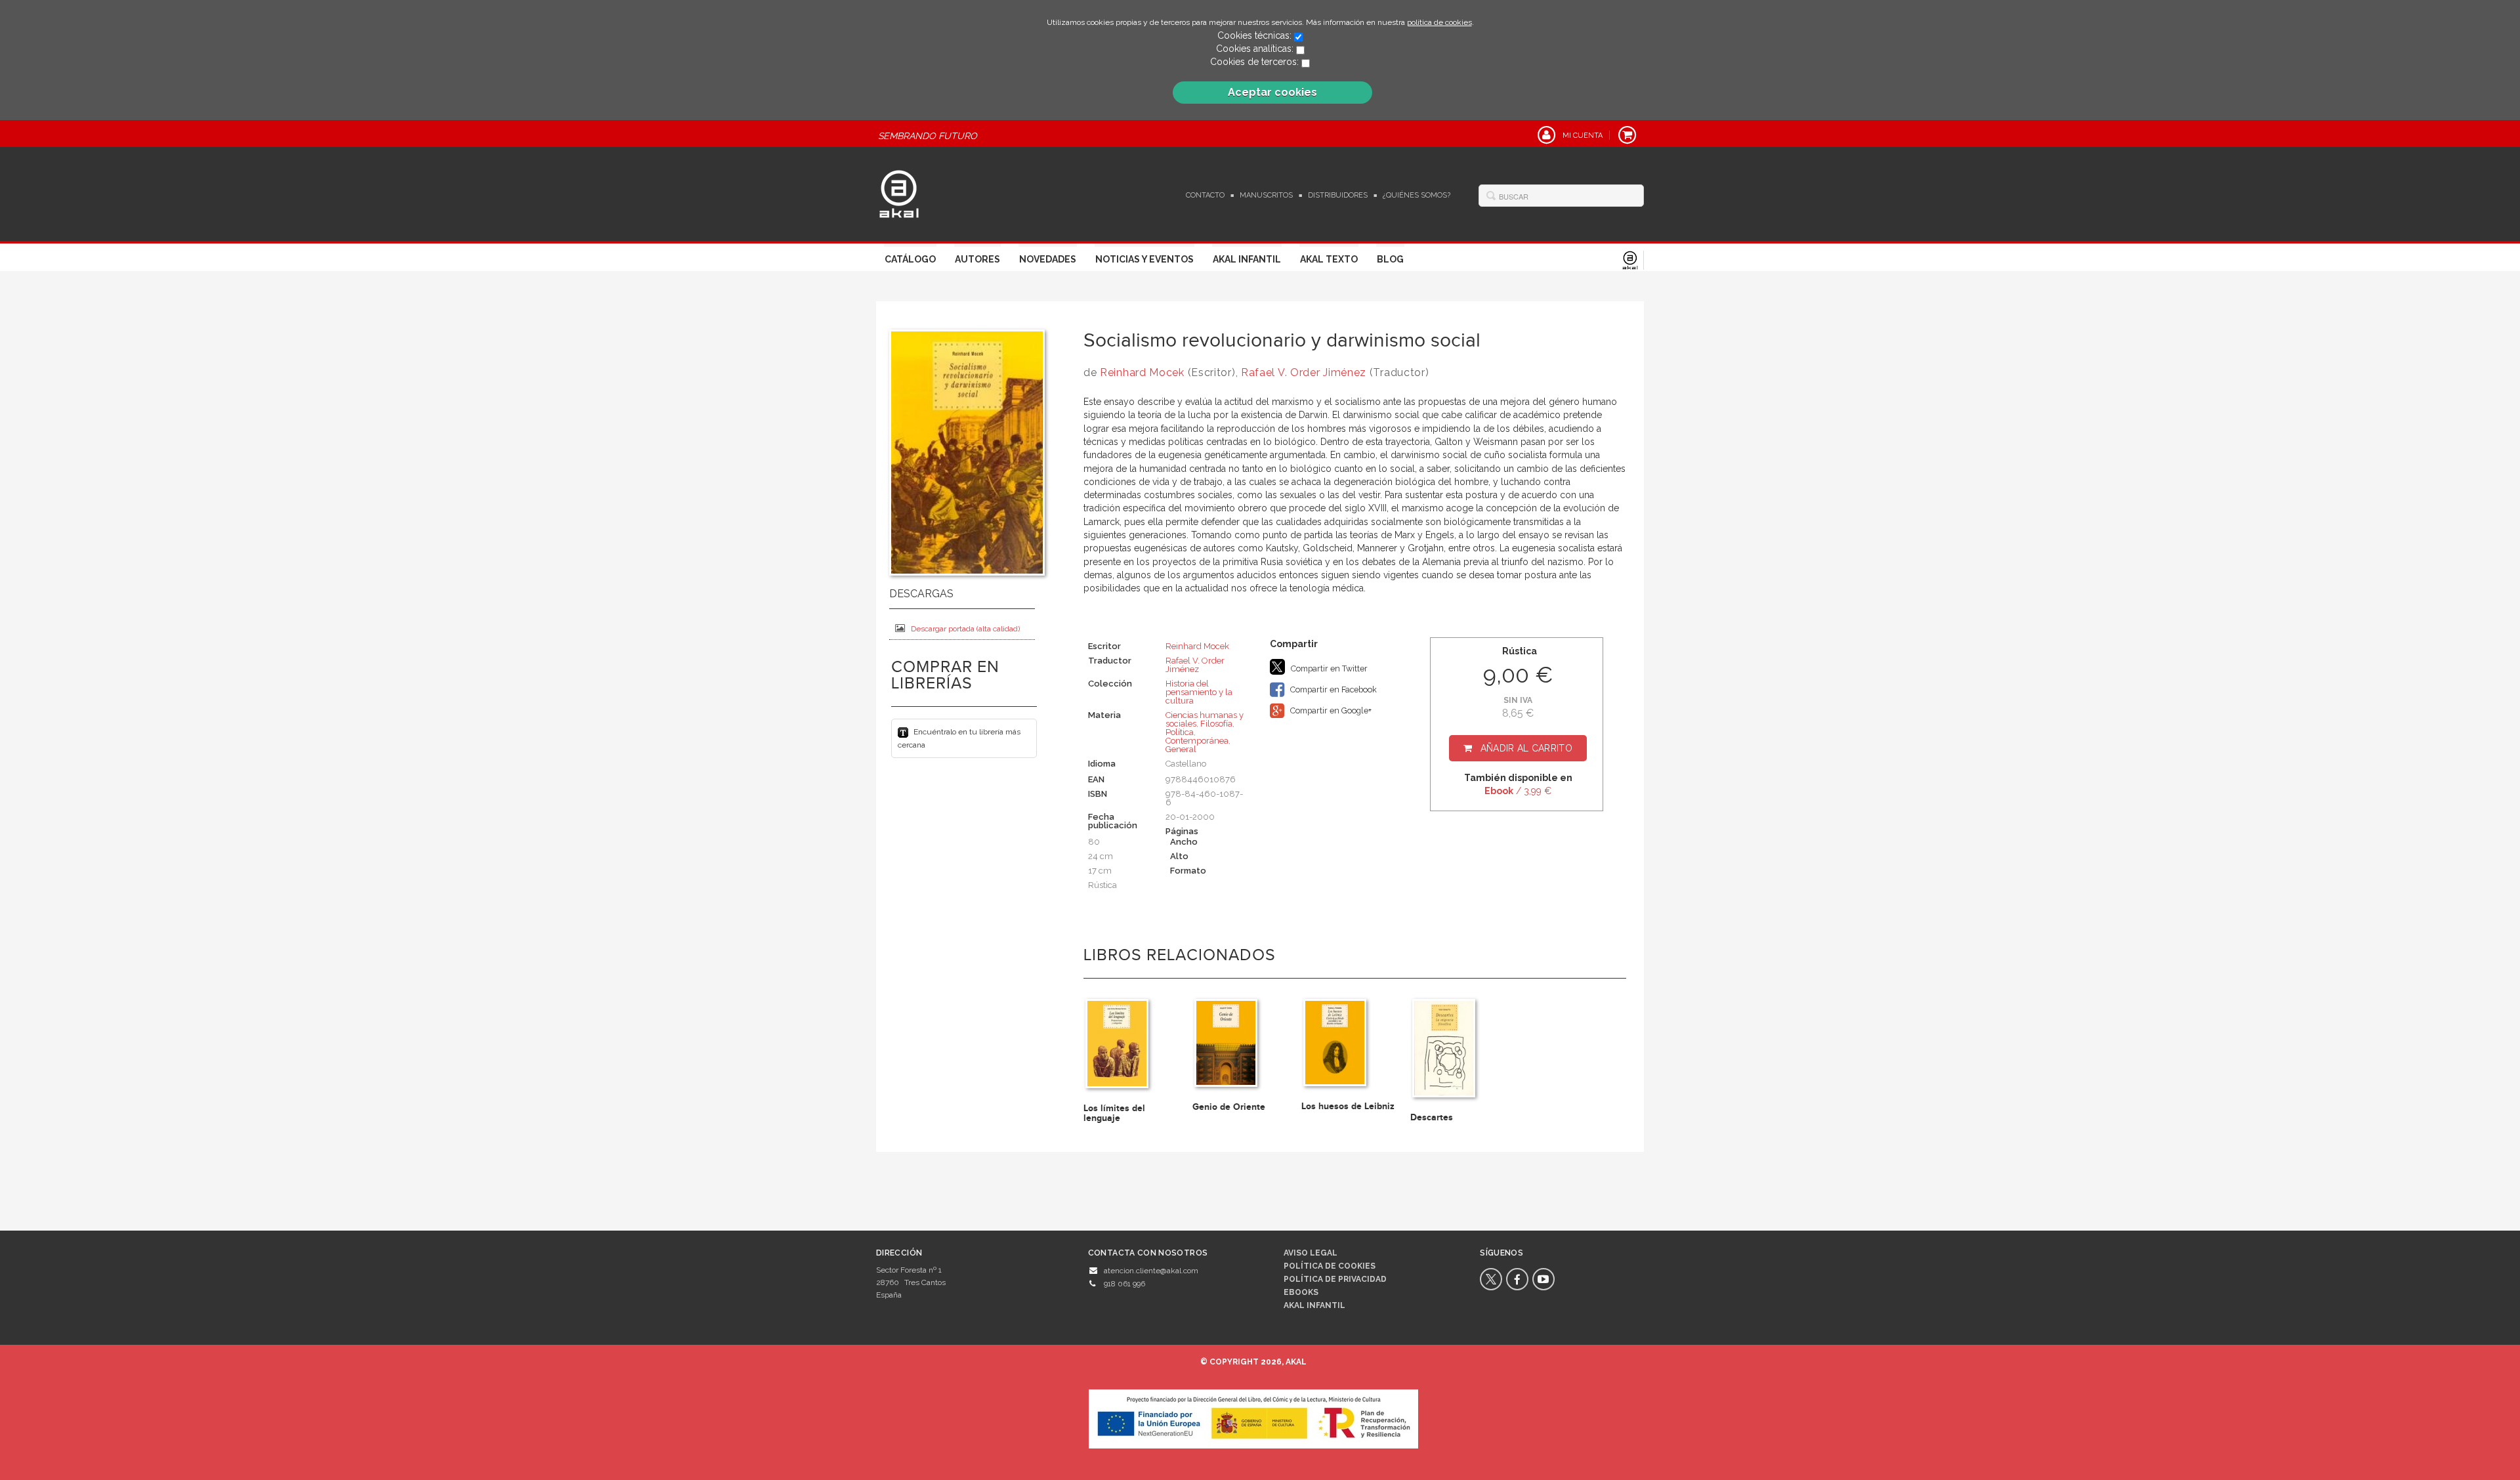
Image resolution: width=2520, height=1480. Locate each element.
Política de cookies (1330, 1266)
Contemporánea (1197, 741)
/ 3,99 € (1518, 791)
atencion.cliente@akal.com (1151, 1271)
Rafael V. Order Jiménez (1304, 372)
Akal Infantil (1247, 259)
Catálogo (910, 259)
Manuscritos (1266, 195)
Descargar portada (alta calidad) (965, 629)
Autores (977, 259)
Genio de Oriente (1229, 1107)
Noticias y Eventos (1144, 259)
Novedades (1048, 259)
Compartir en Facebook (1333, 689)
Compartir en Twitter (1328, 668)
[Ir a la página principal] (899, 192)
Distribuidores (1338, 195)
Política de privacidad (1335, 1279)
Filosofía (1216, 724)
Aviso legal (1311, 1253)
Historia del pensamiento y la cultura (1199, 692)
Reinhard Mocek (1142, 372)
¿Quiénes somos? (1417, 195)
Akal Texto (1329, 259)
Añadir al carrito (1526, 748)
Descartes (1432, 1117)
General (1181, 749)
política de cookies (1439, 22)
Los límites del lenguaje (1114, 1113)
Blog (1390, 259)
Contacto (1205, 195)
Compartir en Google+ (1330, 710)
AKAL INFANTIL (1314, 1305)
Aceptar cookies (1272, 92)
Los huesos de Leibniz (1348, 1106)
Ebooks (1301, 1292)
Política (1180, 732)
